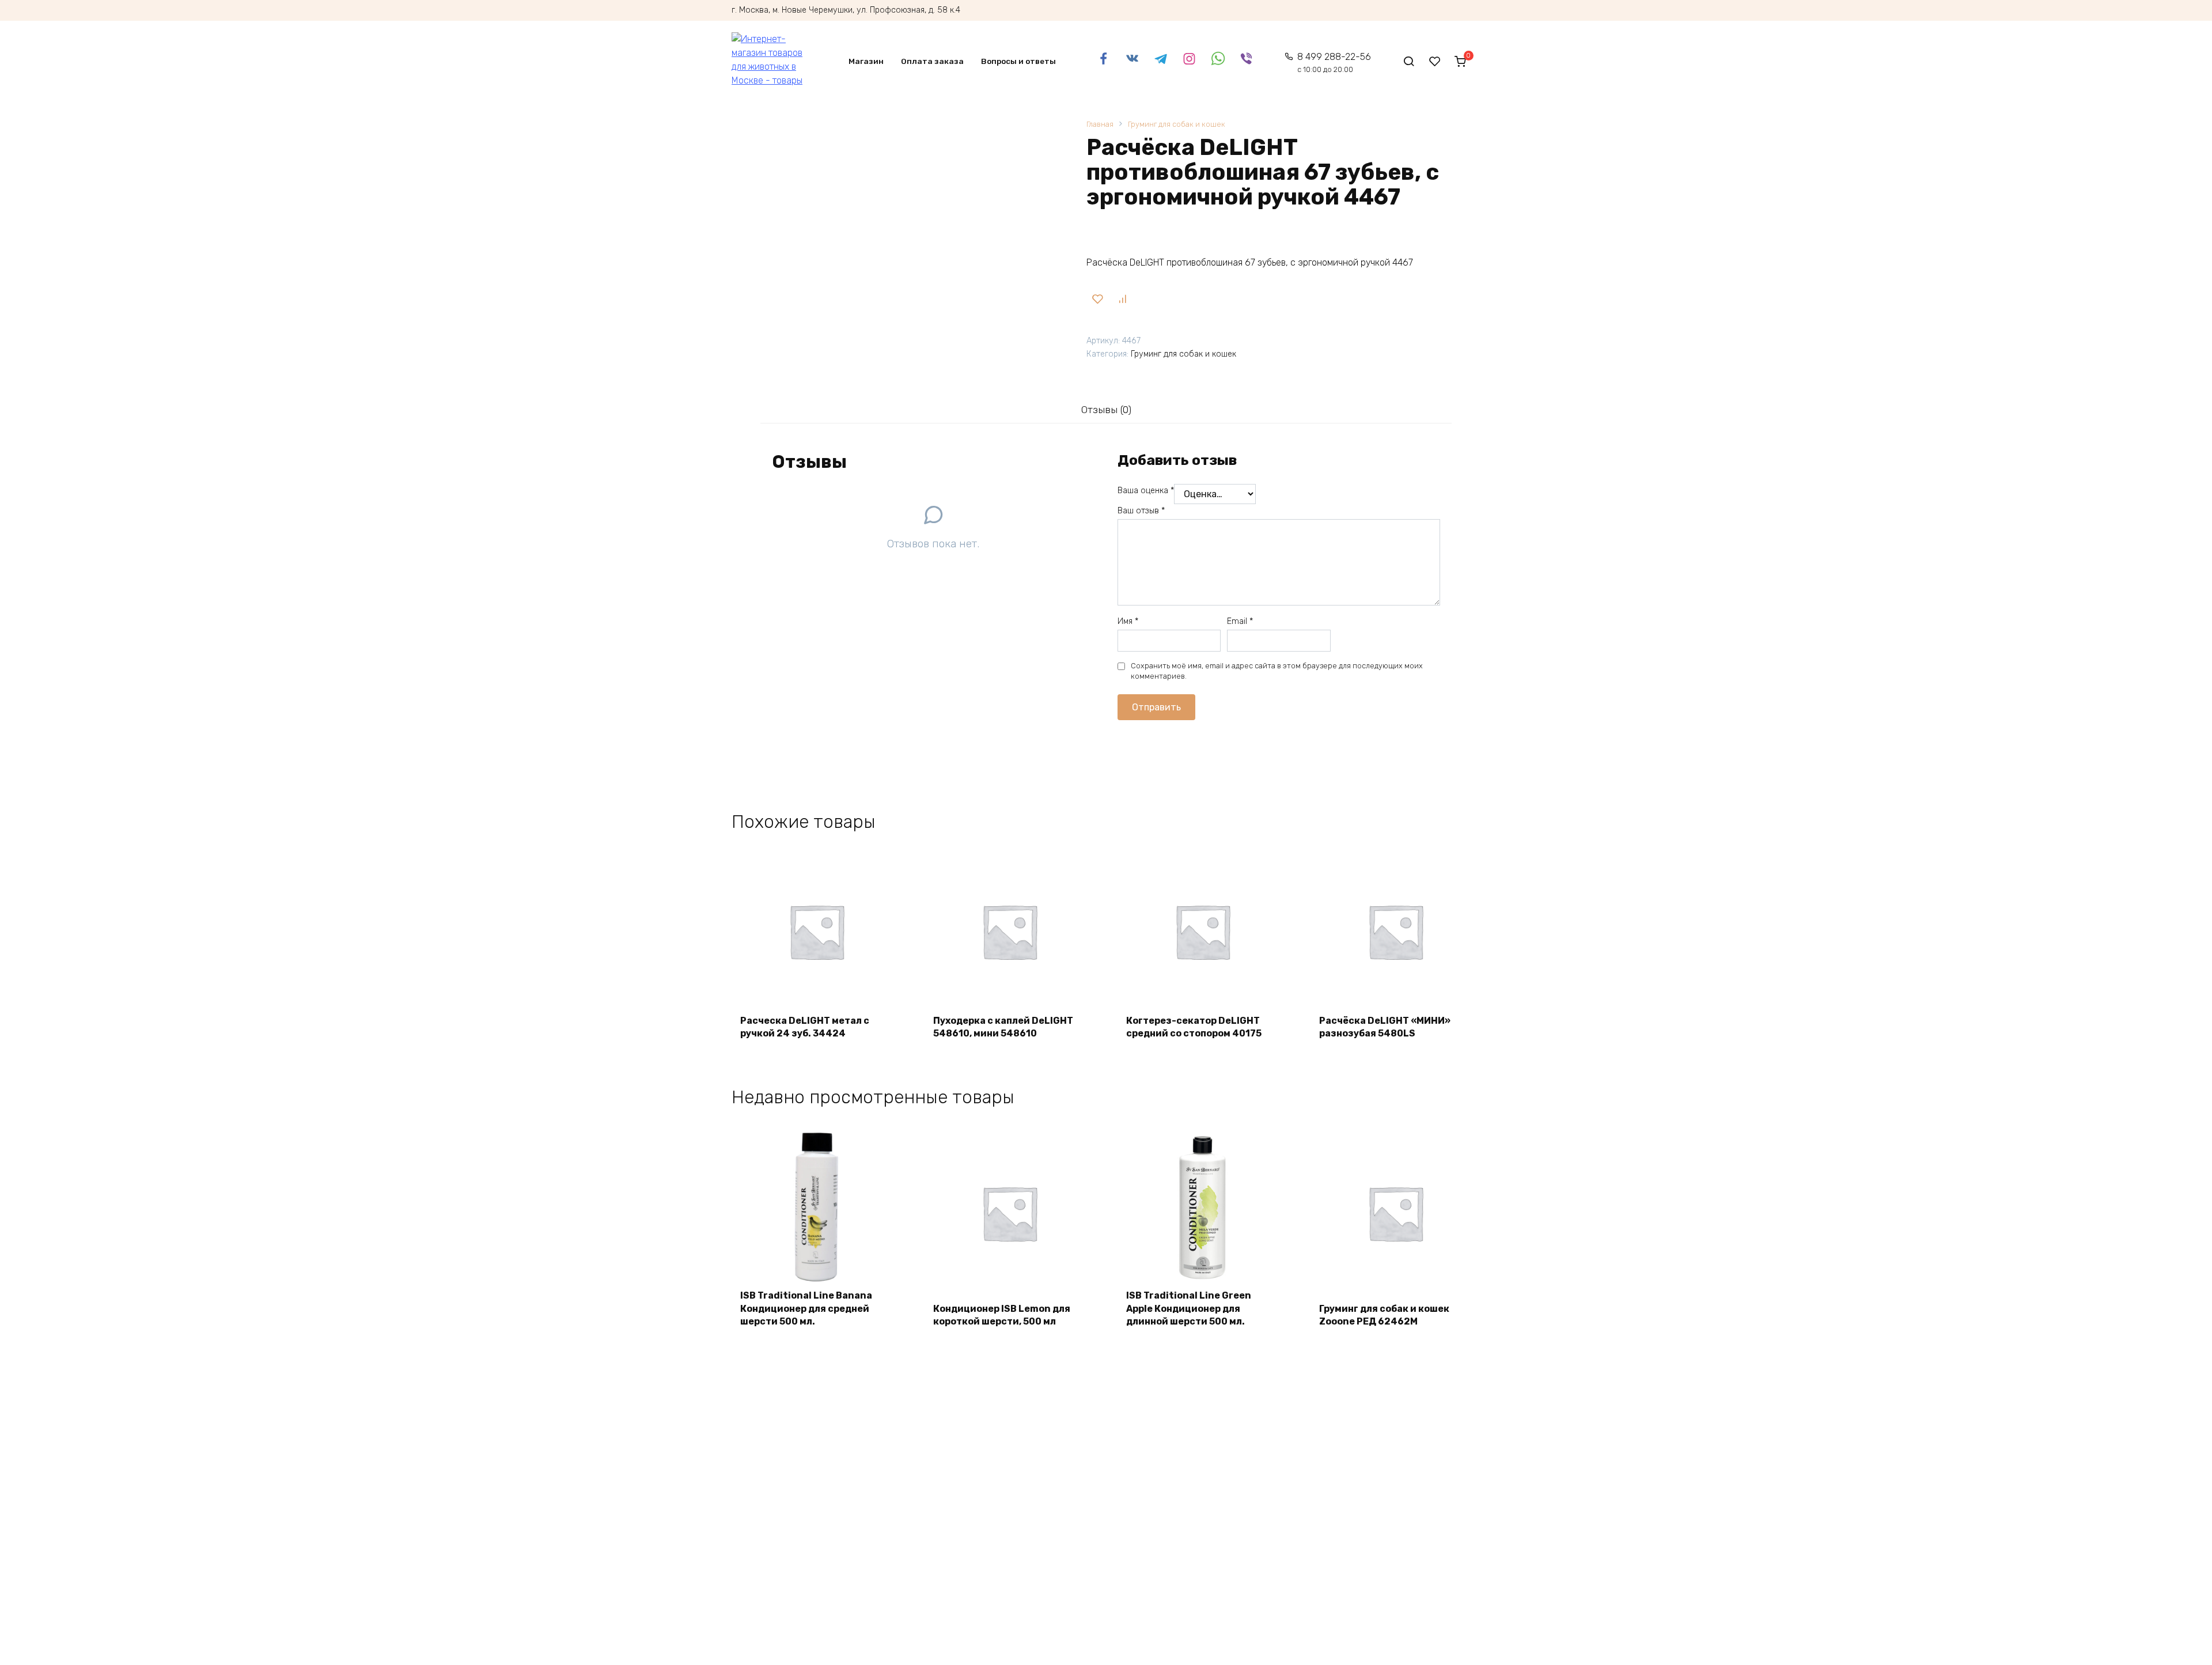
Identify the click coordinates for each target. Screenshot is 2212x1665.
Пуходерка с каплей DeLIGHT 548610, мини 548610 (1003, 1027)
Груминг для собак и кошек (1177, 124)
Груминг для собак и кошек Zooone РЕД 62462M (1384, 1315)
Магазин (866, 61)
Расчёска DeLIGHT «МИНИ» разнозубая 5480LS (1385, 1027)
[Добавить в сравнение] (1122, 299)
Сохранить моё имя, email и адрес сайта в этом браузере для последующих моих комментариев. (1277, 671)
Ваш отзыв (1141, 511)
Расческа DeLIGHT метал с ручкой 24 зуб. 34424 (805, 1027)
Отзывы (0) (1106, 410)
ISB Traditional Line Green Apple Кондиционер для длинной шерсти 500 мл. (1189, 1308)
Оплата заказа (932, 61)
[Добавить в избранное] (1097, 299)
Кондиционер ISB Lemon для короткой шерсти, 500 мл (1002, 1315)
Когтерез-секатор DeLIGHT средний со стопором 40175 (1194, 1027)
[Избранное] (1435, 61)
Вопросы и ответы (1018, 61)
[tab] (1106, 410)
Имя (1128, 621)
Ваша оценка (1146, 491)
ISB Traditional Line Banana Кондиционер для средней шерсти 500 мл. (806, 1308)
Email (1240, 621)
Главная (1100, 124)
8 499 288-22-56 (1334, 63)
